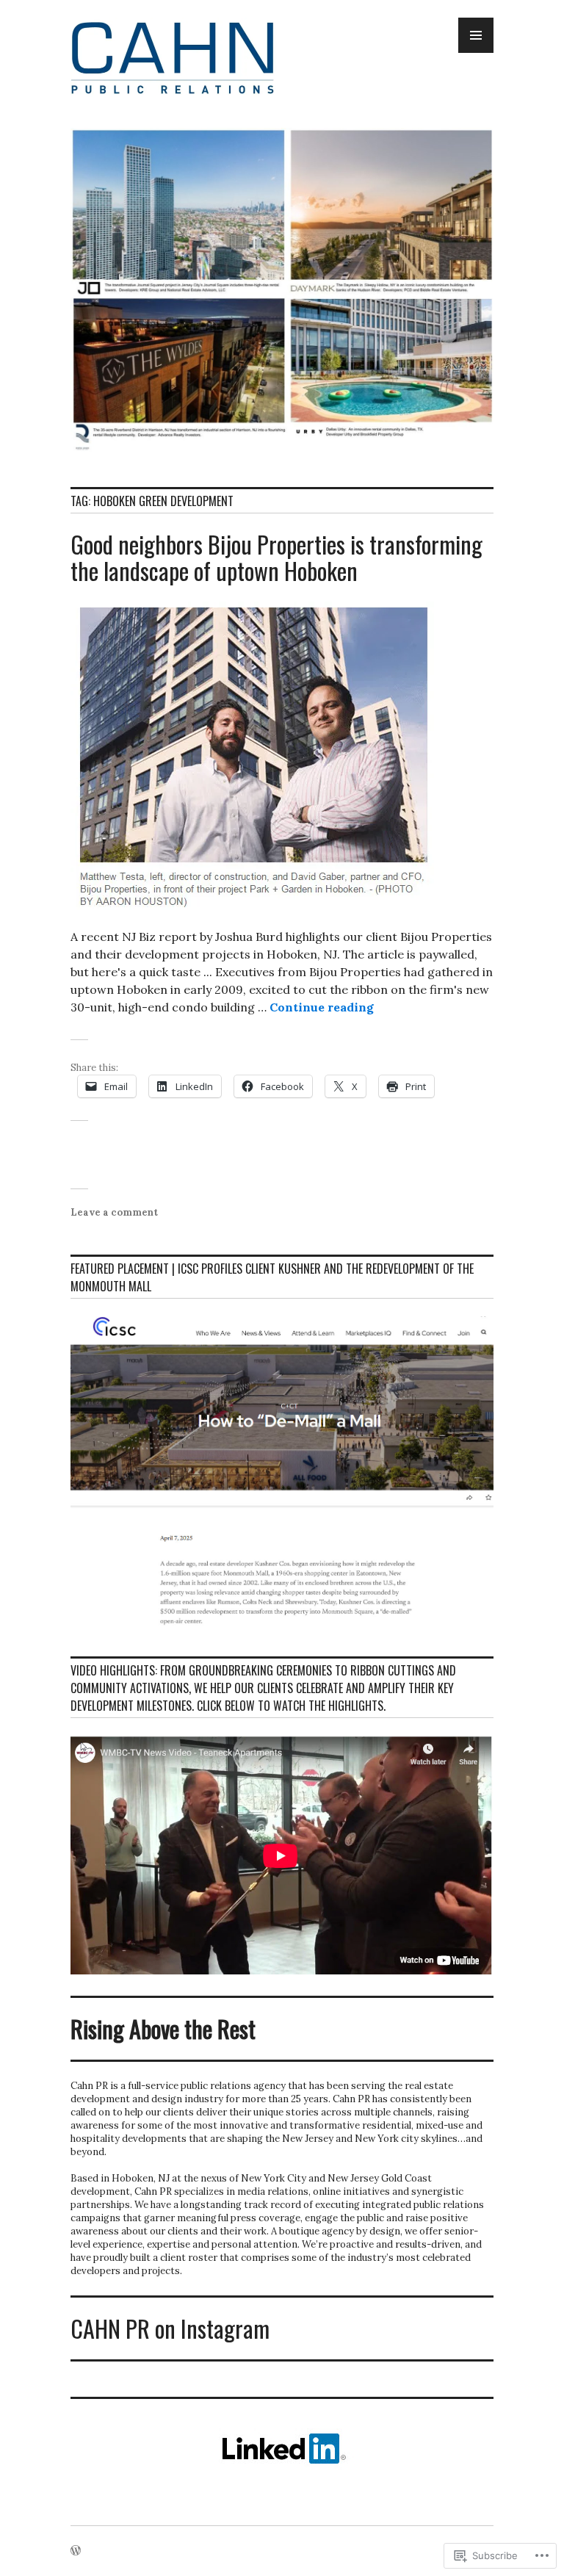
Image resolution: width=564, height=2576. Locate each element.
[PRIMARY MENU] (476, 35)
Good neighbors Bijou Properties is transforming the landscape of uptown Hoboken (276, 557)
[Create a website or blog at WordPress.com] (76, 2551)
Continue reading (322, 1007)
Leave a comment (114, 1212)
